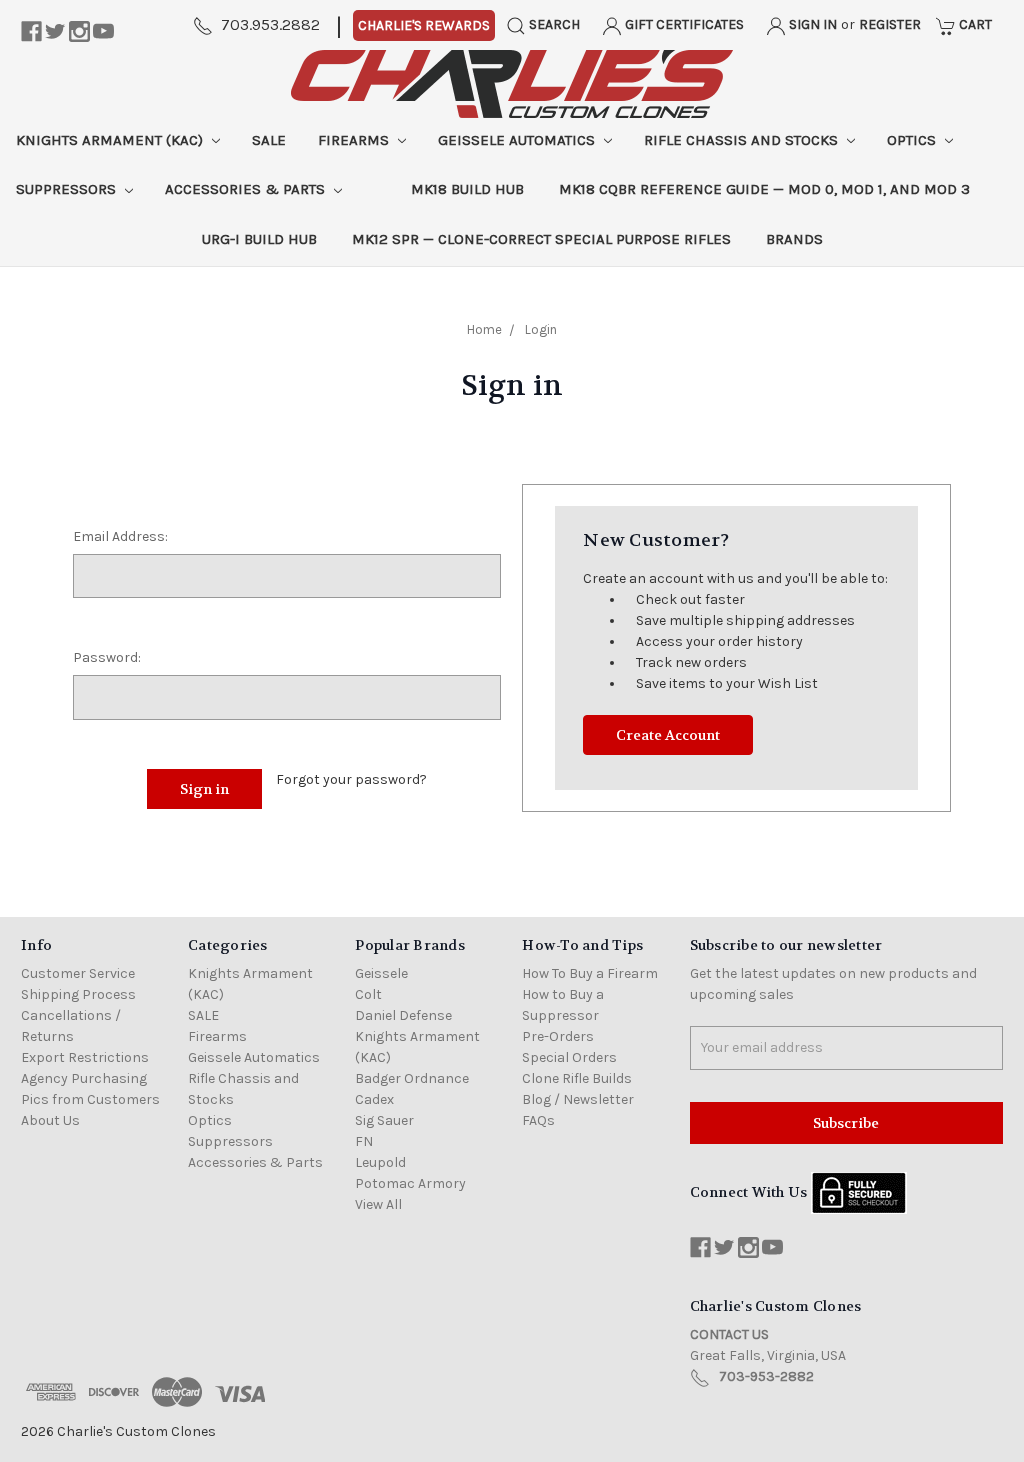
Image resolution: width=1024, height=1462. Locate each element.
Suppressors (68, 189)
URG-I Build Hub (259, 239)
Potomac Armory (410, 1183)
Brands (794, 239)
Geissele (381, 973)
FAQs (538, 1120)
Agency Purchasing (84, 1078)
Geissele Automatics (518, 140)
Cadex (374, 1099)
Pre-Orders (558, 1036)
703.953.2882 (270, 24)
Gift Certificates (683, 24)
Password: (107, 657)
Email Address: (120, 536)
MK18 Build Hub (467, 189)
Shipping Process (78, 994)
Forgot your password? (351, 779)
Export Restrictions (85, 1057)
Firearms (355, 140)
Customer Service (78, 973)
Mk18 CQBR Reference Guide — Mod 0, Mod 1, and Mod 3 (764, 189)
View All (378, 1204)
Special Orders (569, 1057)
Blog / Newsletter (578, 1099)
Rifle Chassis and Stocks (743, 140)
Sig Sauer (384, 1120)
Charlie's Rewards (424, 25)
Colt (368, 994)
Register (890, 24)
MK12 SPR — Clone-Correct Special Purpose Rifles (541, 239)
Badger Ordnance (412, 1078)
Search (553, 24)
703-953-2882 (766, 1376)
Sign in (811, 24)
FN (364, 1141)
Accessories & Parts (247, 189)
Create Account (668, 735)
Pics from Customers (90, 1099)
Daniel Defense (403, 1015)
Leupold (380, 1162)
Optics (913, 140)
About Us (50, 1120)
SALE (269, 140)
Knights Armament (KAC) (111, 140)
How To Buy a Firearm (590, 973)
